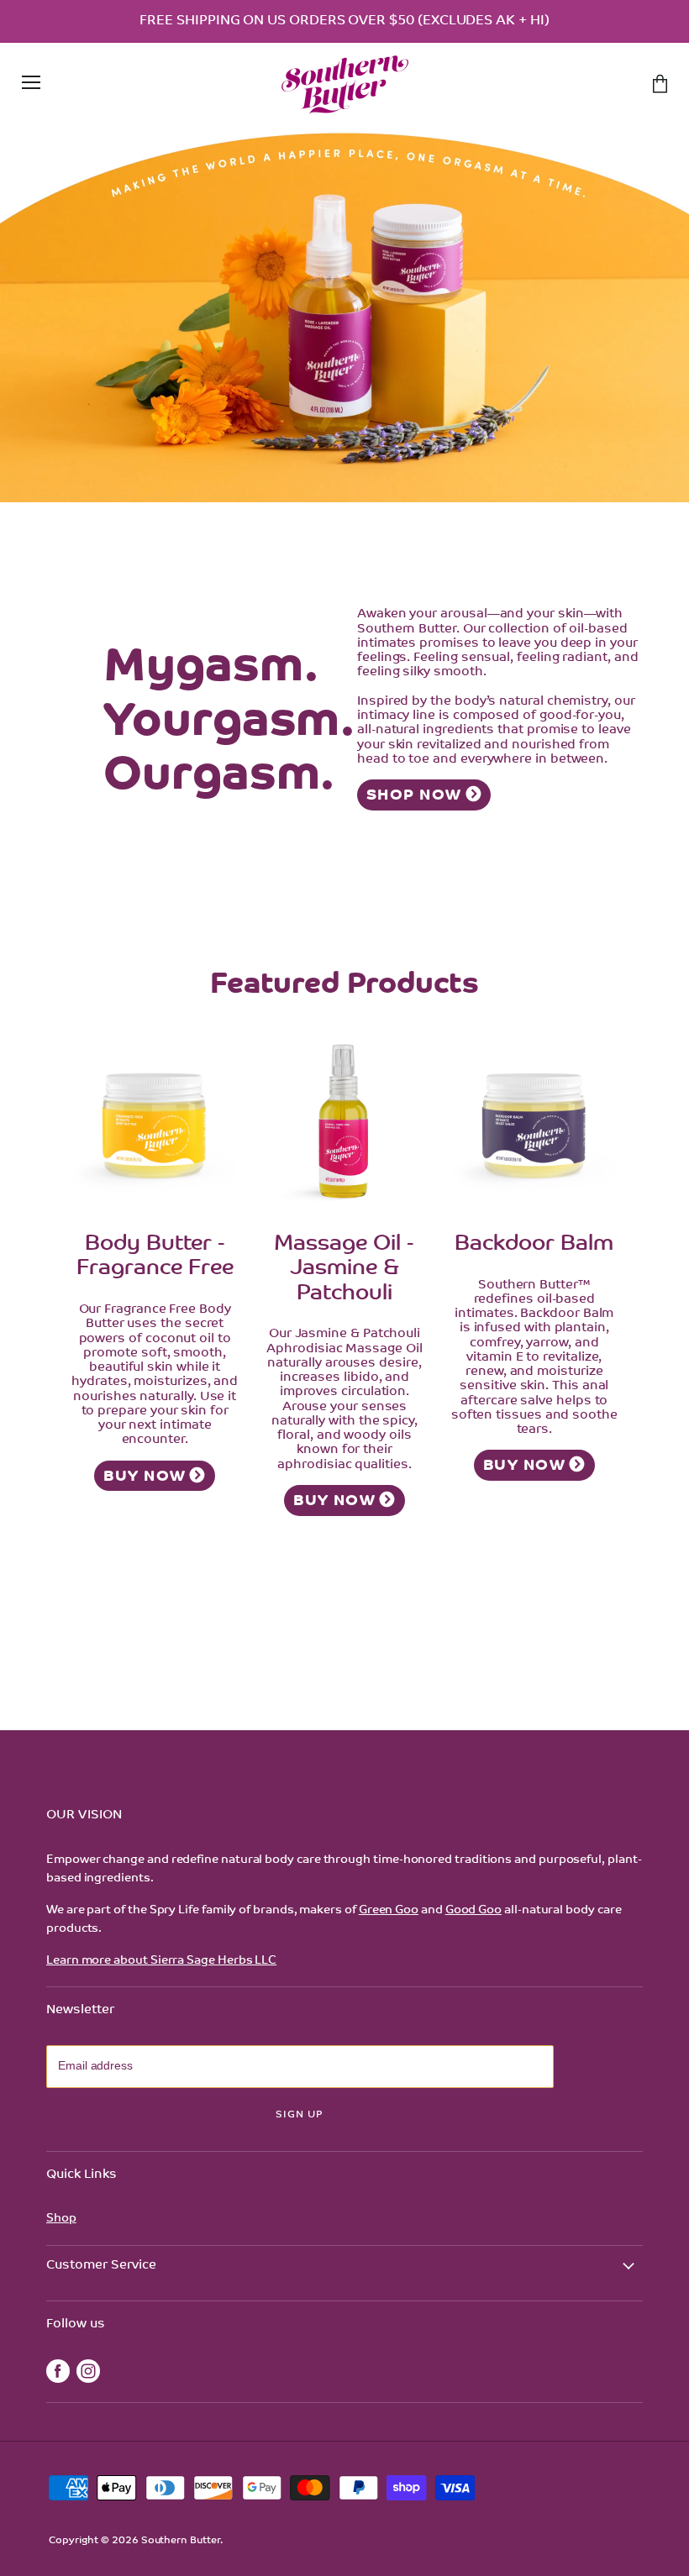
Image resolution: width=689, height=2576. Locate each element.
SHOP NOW (414, 796)
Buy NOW (145, 1477)
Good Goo (473, 1910)
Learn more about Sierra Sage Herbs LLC (161, 1961)
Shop (61, 2219)
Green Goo (389, 1910)
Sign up (300, 2115)
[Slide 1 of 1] (344, 311)
